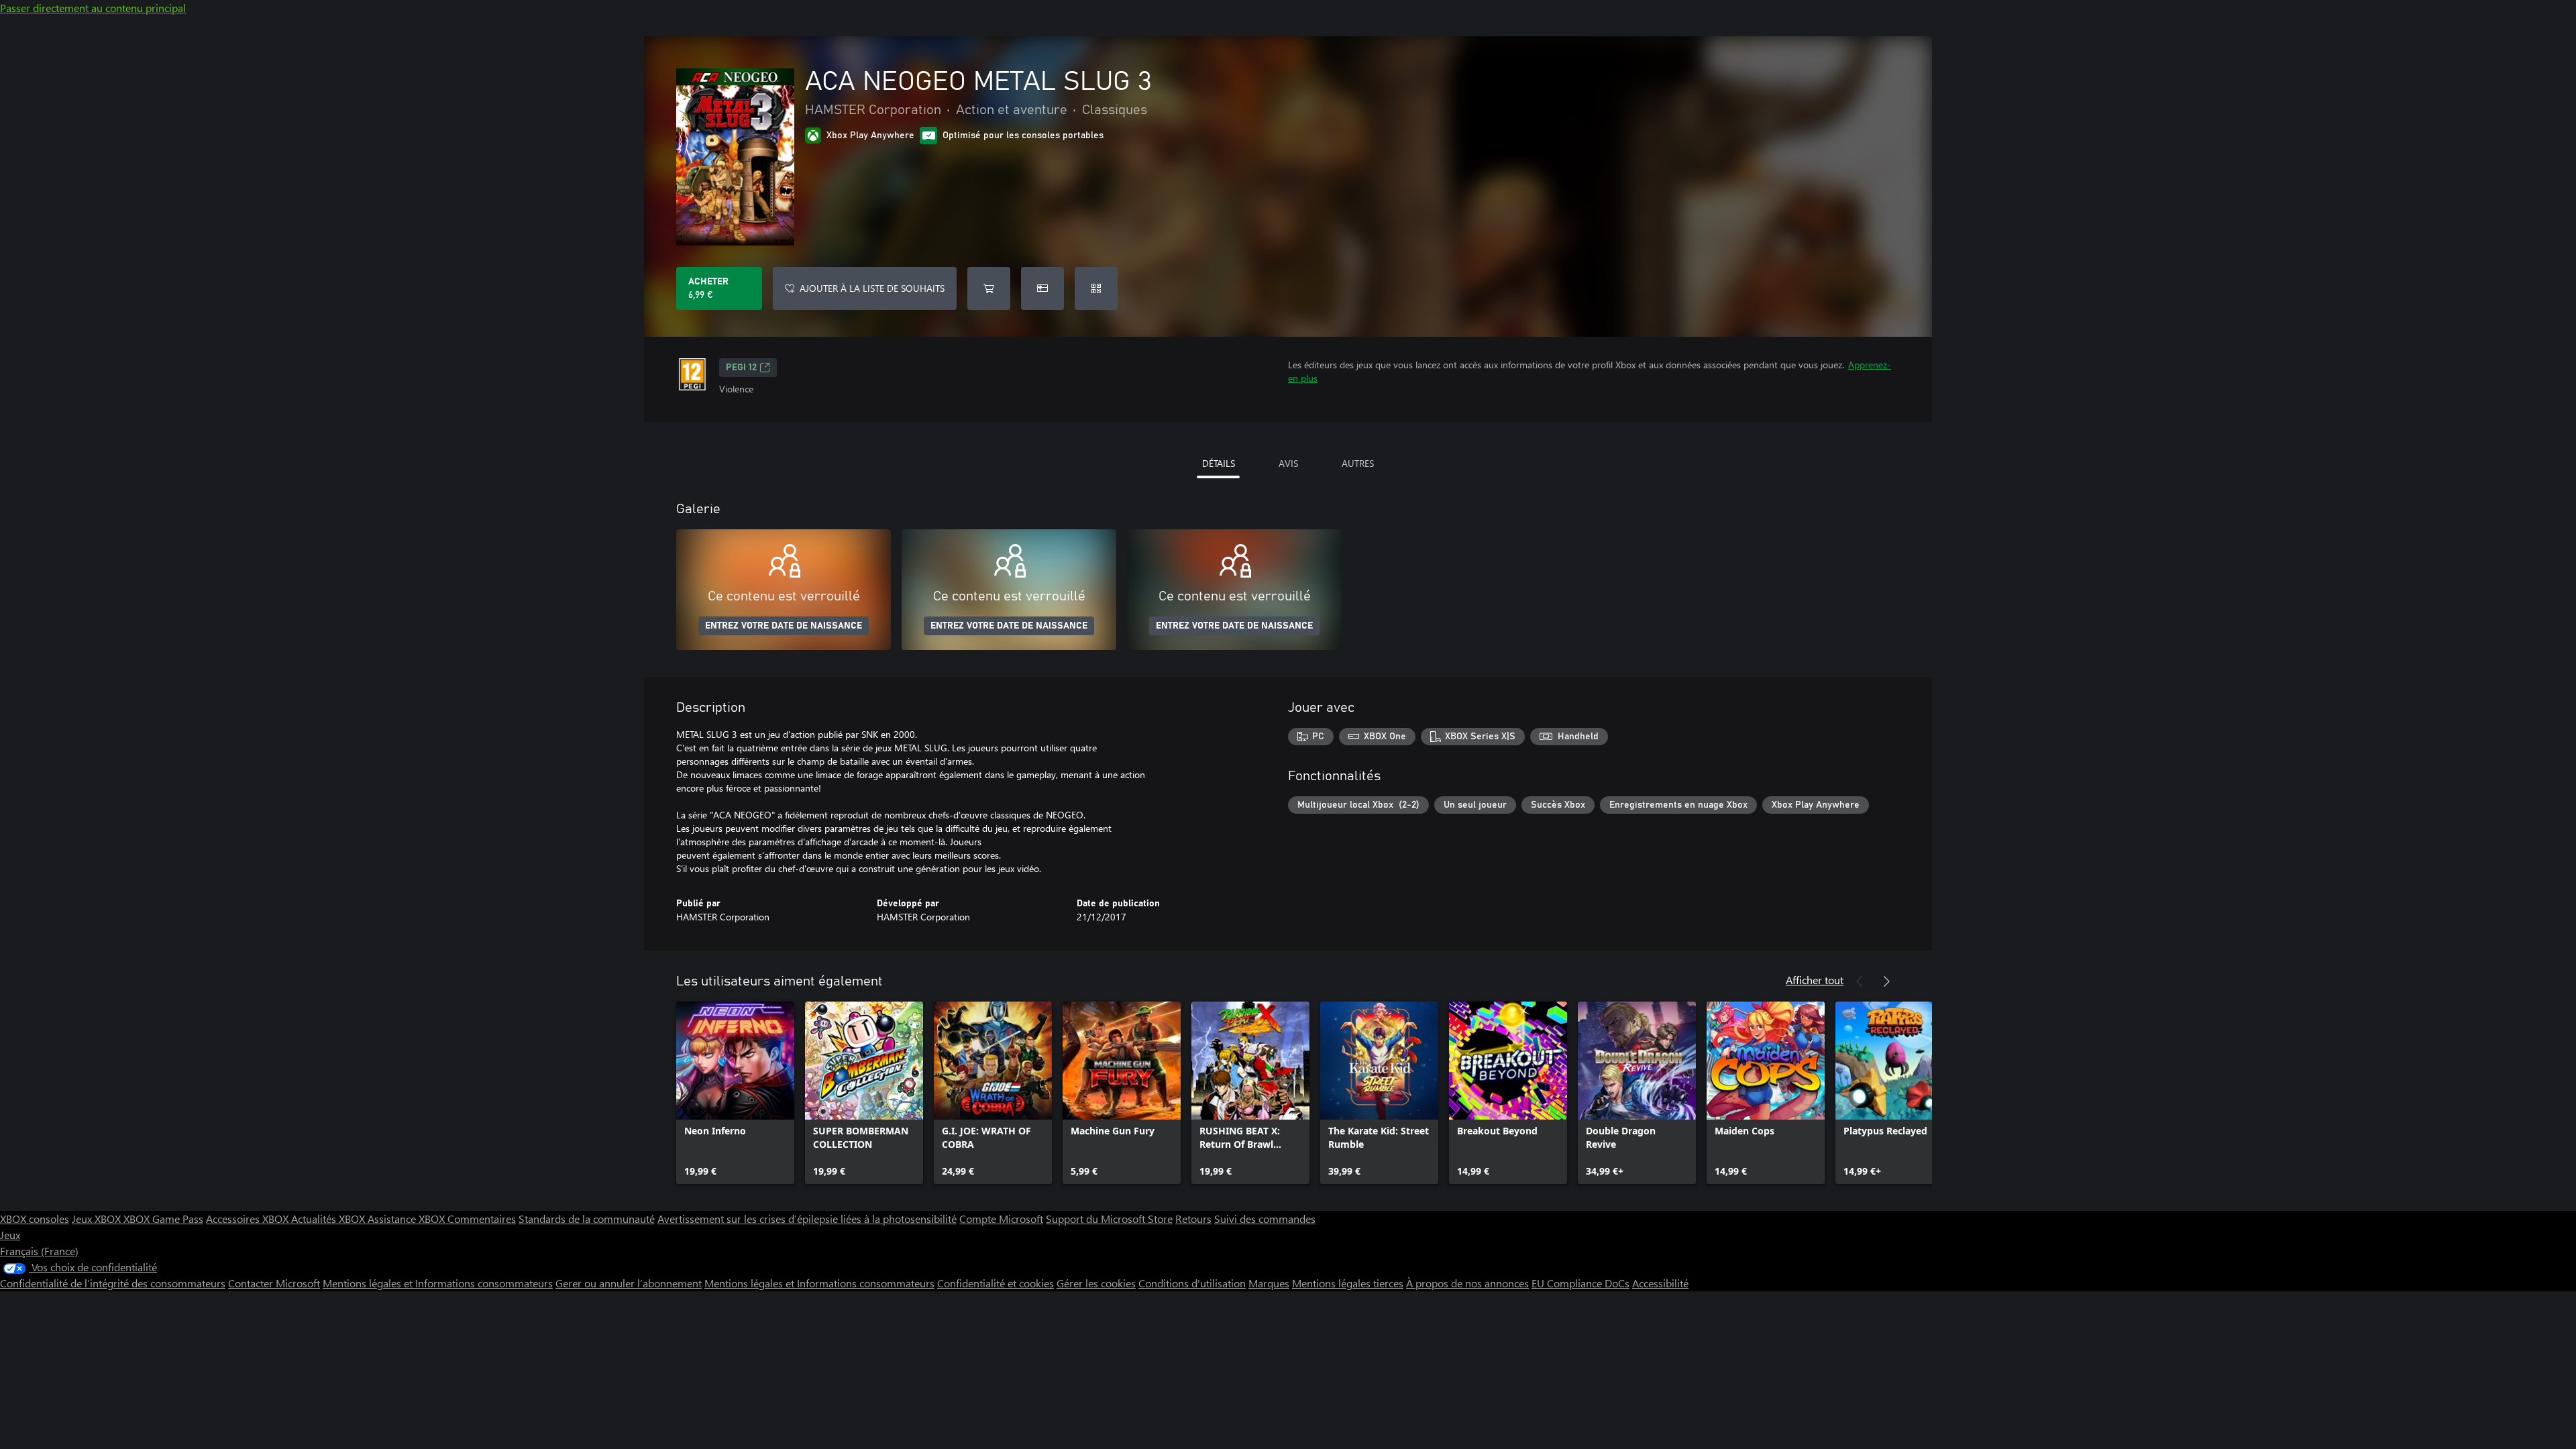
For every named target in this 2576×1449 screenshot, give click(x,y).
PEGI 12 (741, 368)
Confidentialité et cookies (996, 1283)
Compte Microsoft (1001, 1219)
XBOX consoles (35, 1219)
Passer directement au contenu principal (93, 8)
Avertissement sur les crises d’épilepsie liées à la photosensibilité (807, 1219)
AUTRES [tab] (1358, 463)
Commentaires (482, 1219)
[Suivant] (1886, 981)
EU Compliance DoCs (1580, 1283)
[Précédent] (1860, 981)
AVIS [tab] (1288, 463)
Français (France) (39, 1251)
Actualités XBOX (329, 1219)
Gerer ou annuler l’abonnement (629, 1283)
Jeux (10, 1235)
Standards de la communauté (587, 1219)
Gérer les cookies (1096, 1283)
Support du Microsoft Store (1109, 1219)
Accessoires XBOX (249, 1219)
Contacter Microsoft (274, 1283)
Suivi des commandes (1265, 1219)
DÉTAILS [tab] (1219, 463)
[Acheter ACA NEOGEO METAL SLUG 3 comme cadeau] (1042, 288)
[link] (735, 1093)
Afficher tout (1815, 980)
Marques (1269, 1283)
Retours (1193, 1219)
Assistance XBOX (408, 1219)
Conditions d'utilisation (1192, 1283)
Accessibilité (1660, 1283)
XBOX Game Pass (163, 1219)
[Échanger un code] (1096, 288)
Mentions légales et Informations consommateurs (438, 1283)
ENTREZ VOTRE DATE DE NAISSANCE (784, 626)
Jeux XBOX (98, 1219)
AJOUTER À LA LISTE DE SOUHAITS (872, 288)
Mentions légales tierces (1348, 1283)
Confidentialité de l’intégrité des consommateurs (113, 1283)
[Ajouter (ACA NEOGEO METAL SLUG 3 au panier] (989, 288)
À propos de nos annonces (1467, 1283)
